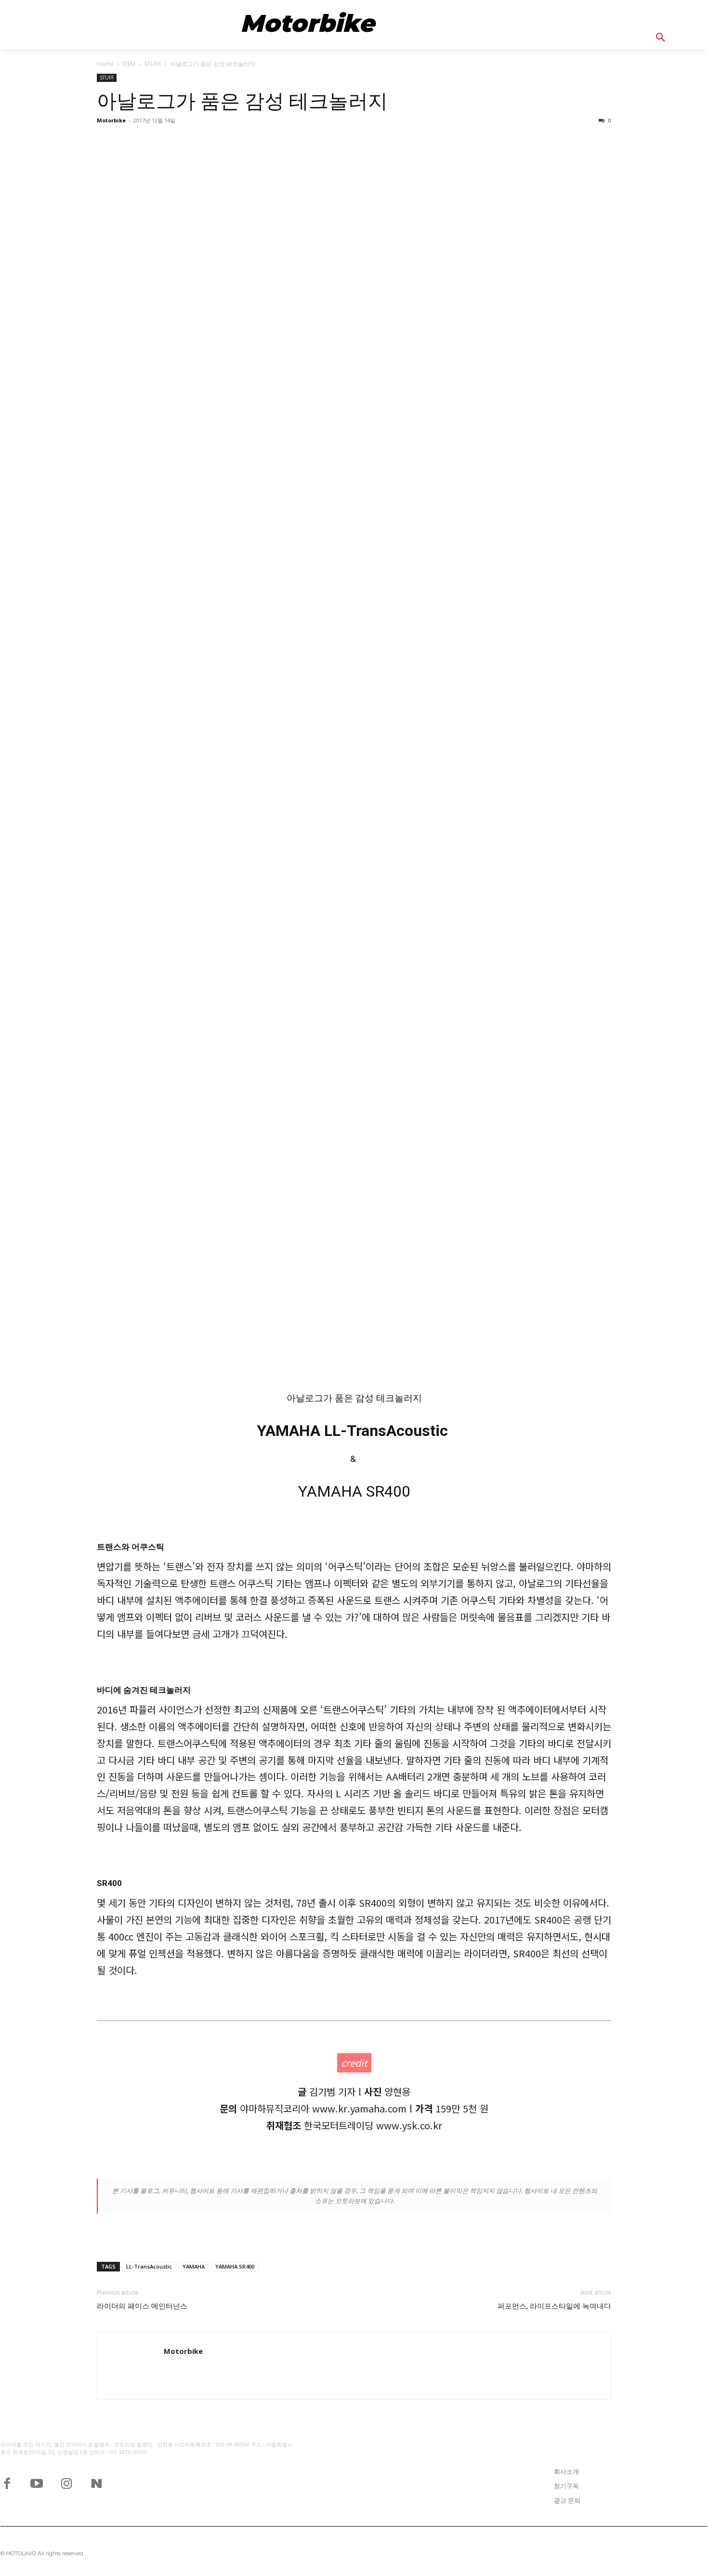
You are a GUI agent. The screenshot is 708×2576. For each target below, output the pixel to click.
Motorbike (111, 120)
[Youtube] (37, 2483)
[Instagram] (66, 2483)
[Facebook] (7, 2483)
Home (105, 64)
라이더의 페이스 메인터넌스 (142, 2306)
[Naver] (96, 2483)
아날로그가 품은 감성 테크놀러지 (242, 101)
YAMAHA (194, 2266)
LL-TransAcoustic (149, 2266)
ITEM (129, 64)
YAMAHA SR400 (235, 2266)
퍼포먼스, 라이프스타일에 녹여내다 (554, 2306)
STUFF (153, 64)
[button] (672, 38)
